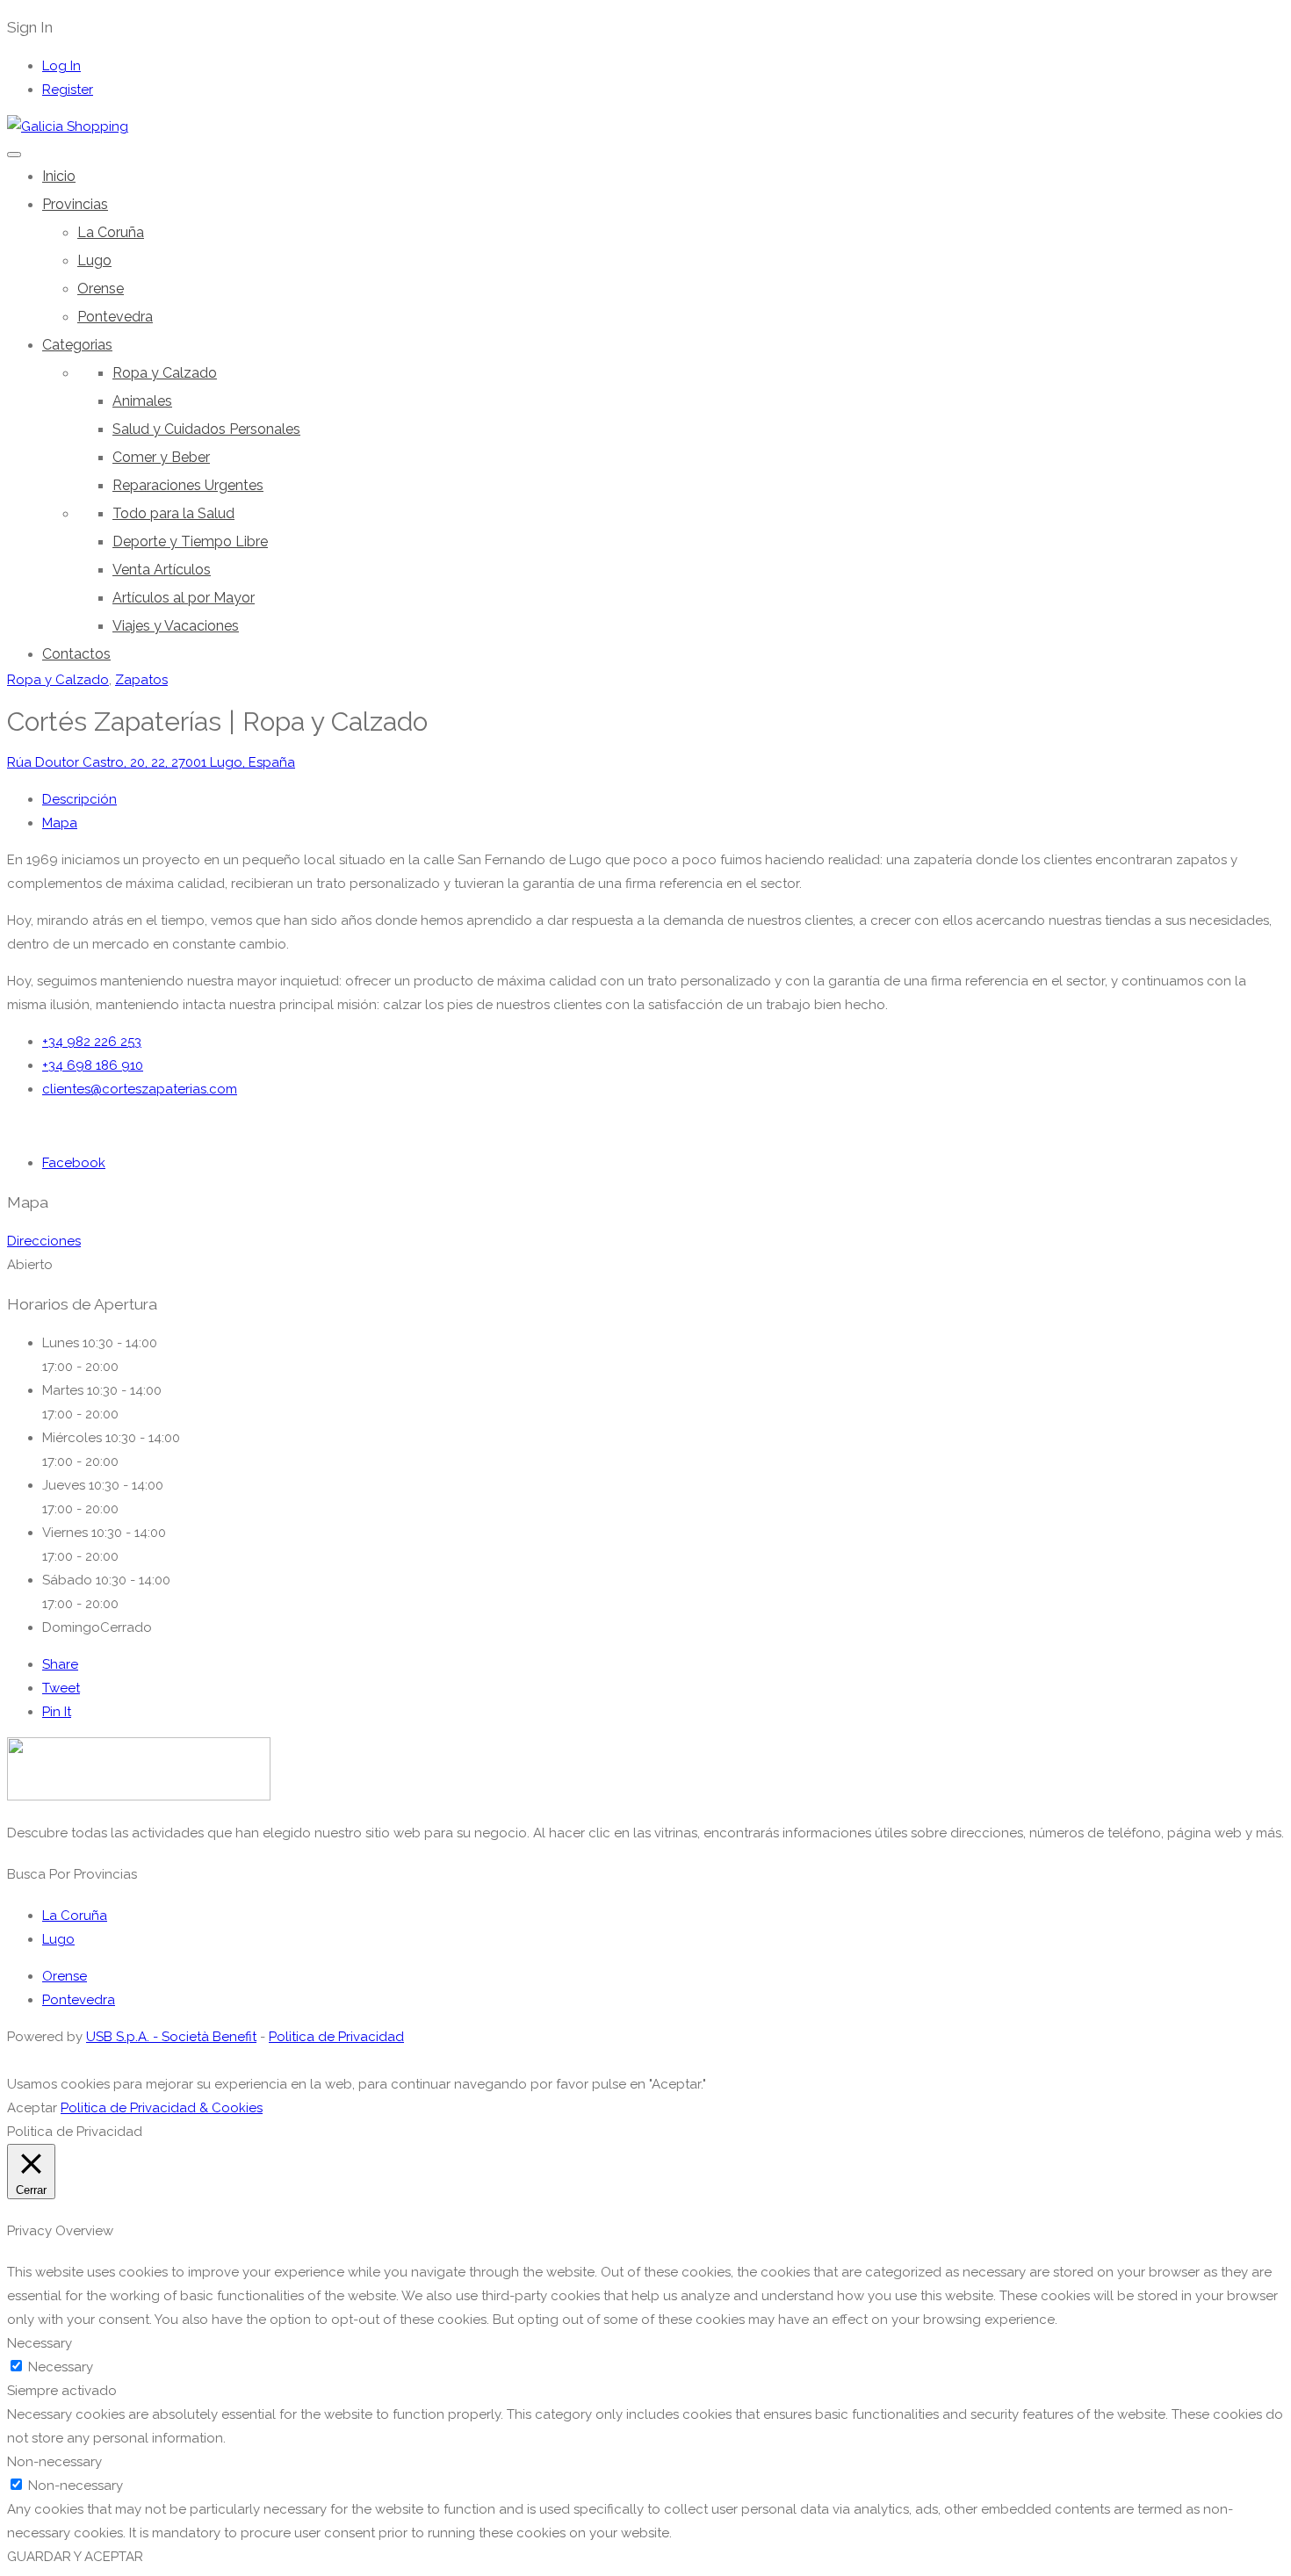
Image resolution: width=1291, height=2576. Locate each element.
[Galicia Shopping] (68, 126)
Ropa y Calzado (165, 373)
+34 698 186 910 (93, 1065)
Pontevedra (115, 317)
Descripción (79, 799)
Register (68, 90)
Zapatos (141, 680)
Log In (61, 66)
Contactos (76, 654)
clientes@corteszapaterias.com (140, 1089)
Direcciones (44, 1241)
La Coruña (111, 232)
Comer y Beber (161, 457)
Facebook (74, 1163)
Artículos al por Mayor (184, 598)
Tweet (61, 1688)
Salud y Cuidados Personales (206, 429)
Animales (142, 401)
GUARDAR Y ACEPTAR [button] (75, 2557)
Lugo (94, 260)
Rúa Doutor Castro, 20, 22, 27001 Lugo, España (151, 762)
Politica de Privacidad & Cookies (162, 2108)
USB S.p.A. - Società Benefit (171, 2037)
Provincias (75, 204)
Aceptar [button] (32, 2108)
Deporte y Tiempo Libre (190, 541)
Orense (101, 289)
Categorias (77, 345)
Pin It (57, 1712)
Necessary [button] (40, 2343)
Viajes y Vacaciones (176, 626)
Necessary (61, 2367)
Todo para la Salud (173, 513)
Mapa (60, 823)
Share (60, 1664)
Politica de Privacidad (336, 2037)
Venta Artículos (162, 570)
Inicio (59, 176)
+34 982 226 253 (92, 1042)
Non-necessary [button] (54, 2462)
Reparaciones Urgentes (188, 485)
